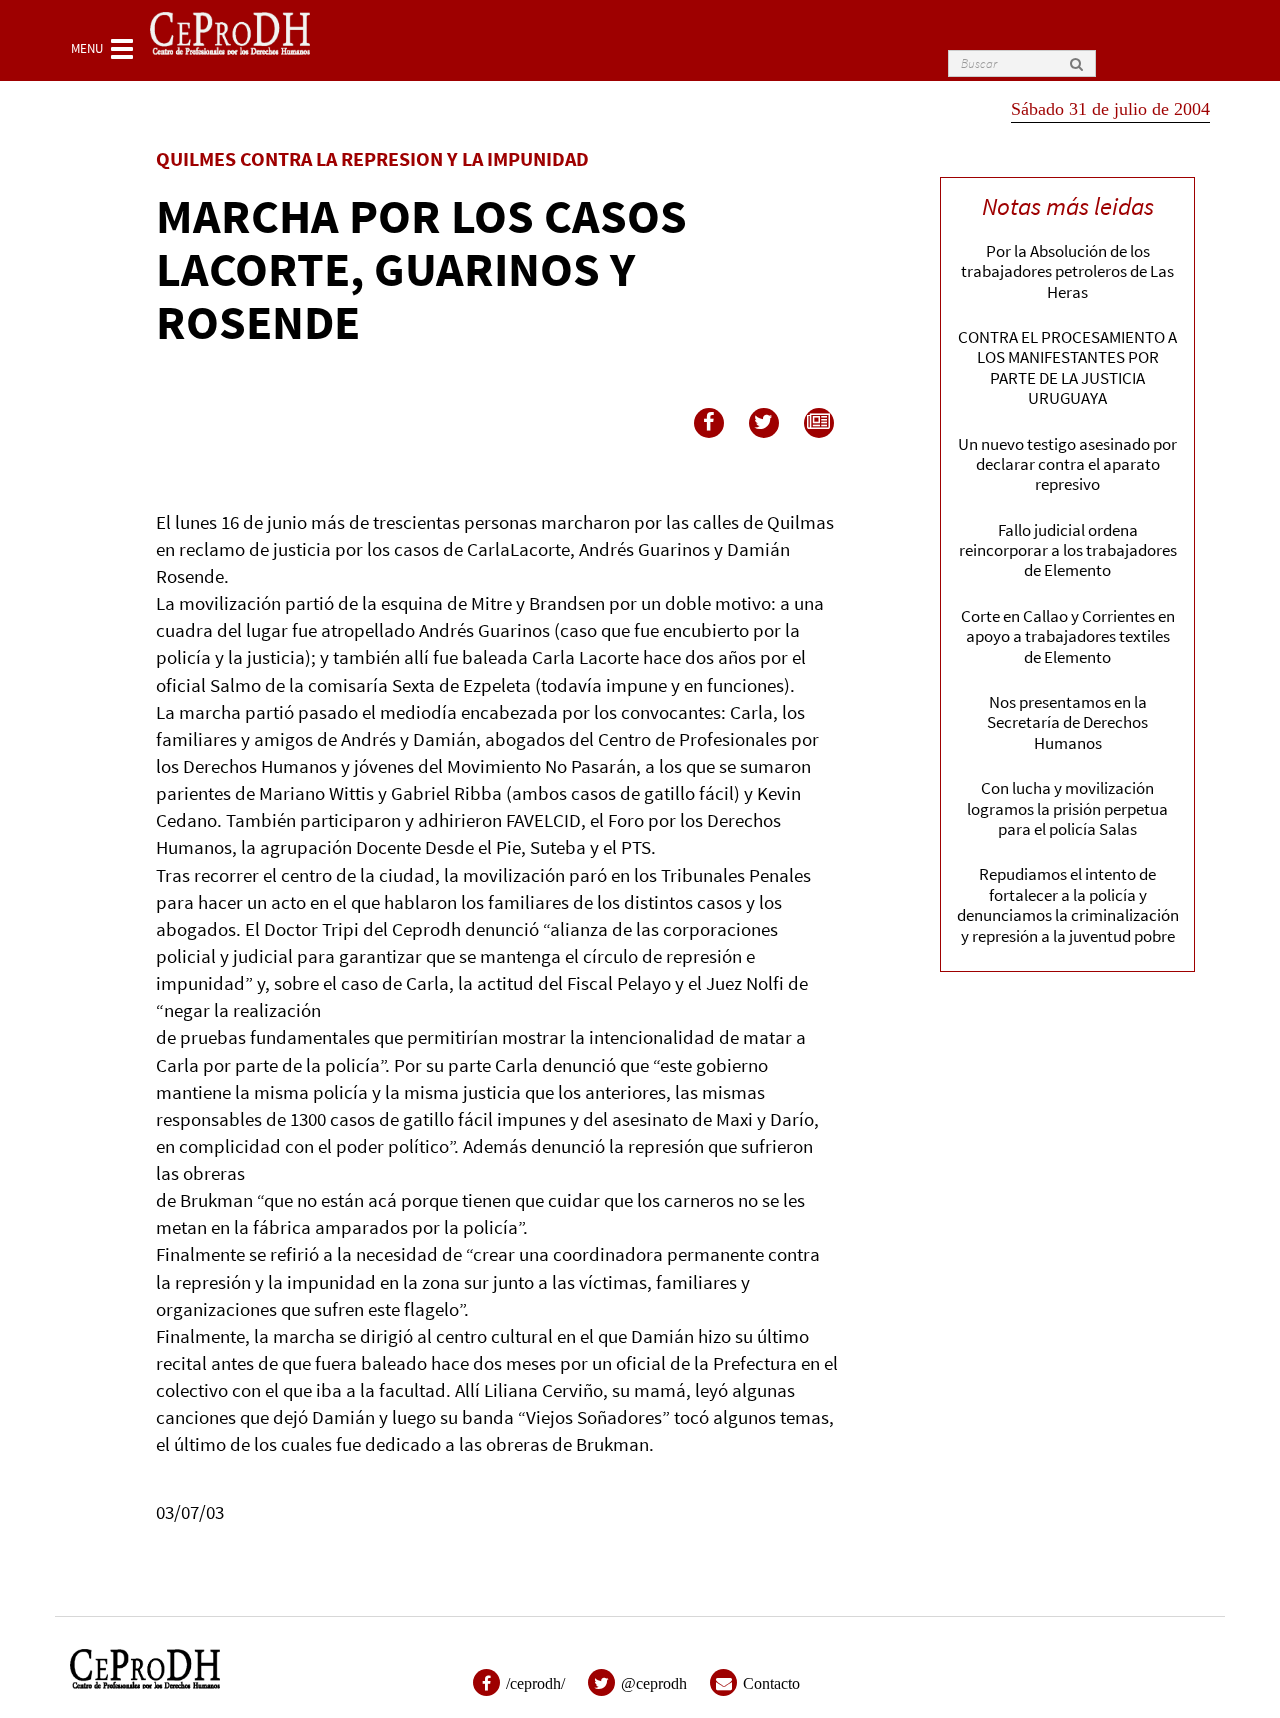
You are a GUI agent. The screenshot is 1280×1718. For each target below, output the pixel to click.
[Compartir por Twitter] (764, 423)
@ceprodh (654, 1683)
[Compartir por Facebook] (709, 423)
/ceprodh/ (535, 1683)
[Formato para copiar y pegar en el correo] (819, 423)
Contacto (771, 1683)
